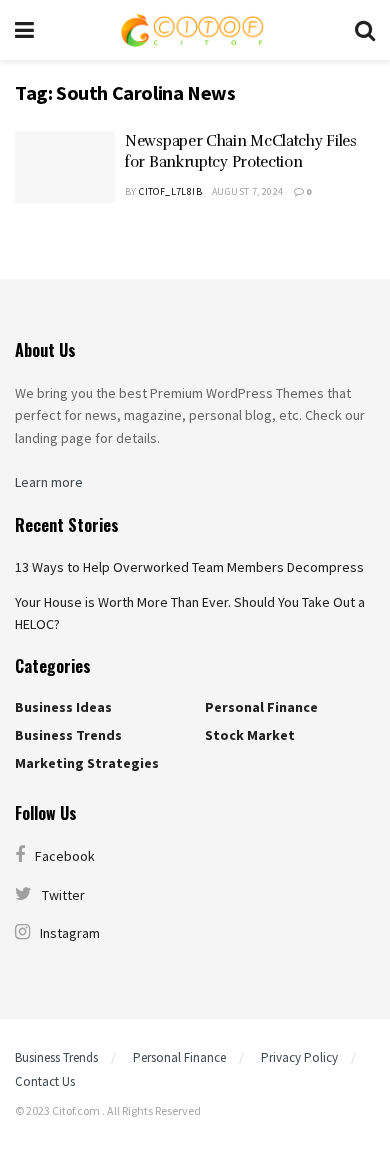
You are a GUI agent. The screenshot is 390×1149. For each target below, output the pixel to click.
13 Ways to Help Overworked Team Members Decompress (189, 567)
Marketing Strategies (87, 763)
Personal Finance (261, 707)
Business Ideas (63, 707)
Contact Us (45, 1081)
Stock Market (250, 735)
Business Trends (68, 735)
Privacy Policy (299, 1057)
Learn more (49, 482)
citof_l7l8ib (170, 191)
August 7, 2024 (248, 191)
